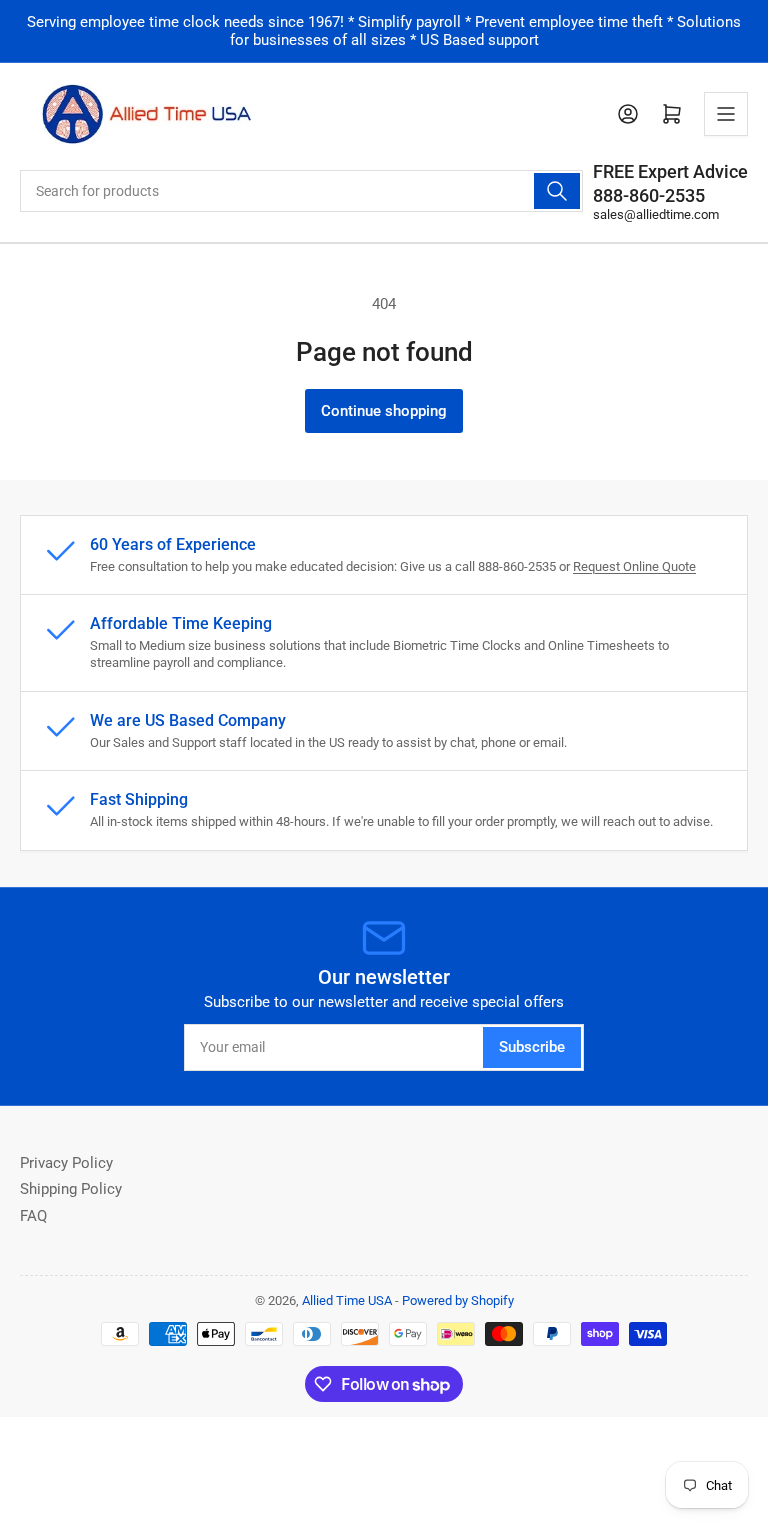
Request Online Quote (634, 566)
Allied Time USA (347, 1300)
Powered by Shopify (458, 1300)
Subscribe (532, 1047)
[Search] (557, 191)
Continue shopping (384, 411)
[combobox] (301, 191)
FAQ (33, 1216)
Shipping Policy (71, 1189)
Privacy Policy (66, 1163)
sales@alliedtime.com (656, 214)
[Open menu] (726, 114)
